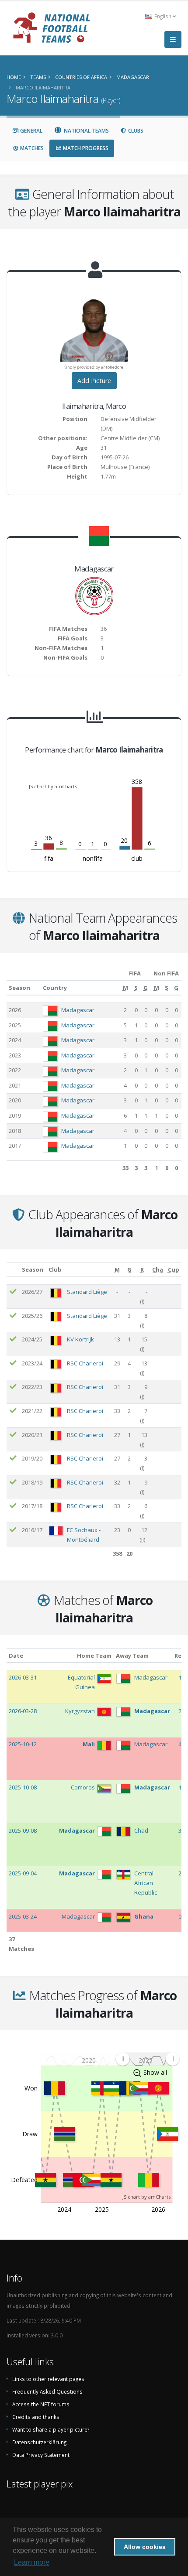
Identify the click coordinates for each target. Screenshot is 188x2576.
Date (16, 1656)
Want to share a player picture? (51, 2429)
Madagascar (78, 1010)
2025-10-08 (23, 1787)
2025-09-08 (23, 1830)
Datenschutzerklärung (39, 2442)
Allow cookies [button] (145, 2547)
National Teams (86, 131)
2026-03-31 (23, 1677)
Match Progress (85, 148)
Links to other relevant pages (48, 2379)
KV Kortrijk (80, 1339)
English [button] (163, 16)
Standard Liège (87, 1292)
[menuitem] (147, 2059)
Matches (31, 148)
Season (19, 988)
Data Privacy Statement (41, 2455)
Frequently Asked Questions (47, 2391)
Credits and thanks (36, 2417)
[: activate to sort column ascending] (13, 1270)
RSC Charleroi (85, 1363)
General (31, 131)
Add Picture (94, 381)
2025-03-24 (23, 1916)
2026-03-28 (23, 1711)
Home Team (94, 1656)
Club (55, 1269)
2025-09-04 (23, 1873)
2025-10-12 (23, 1744)
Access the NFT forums (41, 2404)
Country (55, 988)
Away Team (132, 1656)
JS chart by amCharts (53, 786)
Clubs (135, 131)
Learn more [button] (32, 2562)
